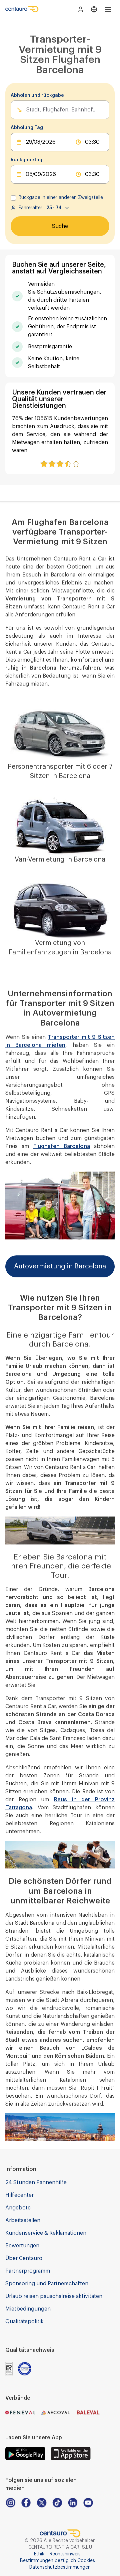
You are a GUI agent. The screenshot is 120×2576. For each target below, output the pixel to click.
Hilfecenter (19, 2195)
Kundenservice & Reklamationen (46, 2233)
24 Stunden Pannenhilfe (36, 2182)
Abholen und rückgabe (37, 95)
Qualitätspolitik (24, 2322)
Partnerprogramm (28, 2271)
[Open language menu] (94, 9)
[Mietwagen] (22, 9)
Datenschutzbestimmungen (60, 2567)
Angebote (18, 2208)
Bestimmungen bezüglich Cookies (57, 2561)
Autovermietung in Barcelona (60, 1266)
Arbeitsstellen (23, 2220)
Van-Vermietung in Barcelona (60, 860)
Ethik (39, 2554)
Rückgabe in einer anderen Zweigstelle (61, 198)
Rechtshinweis (65, 2554)
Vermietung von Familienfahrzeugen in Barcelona (60, 948)
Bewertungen (22, 2246)
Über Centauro (24, 2258)
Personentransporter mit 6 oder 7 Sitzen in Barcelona (60, 771)
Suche (60, 226)
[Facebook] (26, 2503)
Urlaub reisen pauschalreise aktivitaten (54, 2296)
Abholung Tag (27, 128)
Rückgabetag (26, 160)
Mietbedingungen (28, 2309)
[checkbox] (13, 198)
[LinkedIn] (73, 2503)
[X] (41, 2503)
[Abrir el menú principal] (108, 9)
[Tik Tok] (57, 2503)
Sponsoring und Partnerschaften (47, 2284)
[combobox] (27, 110)
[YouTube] (88, 2503)
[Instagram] (10, 2503)
